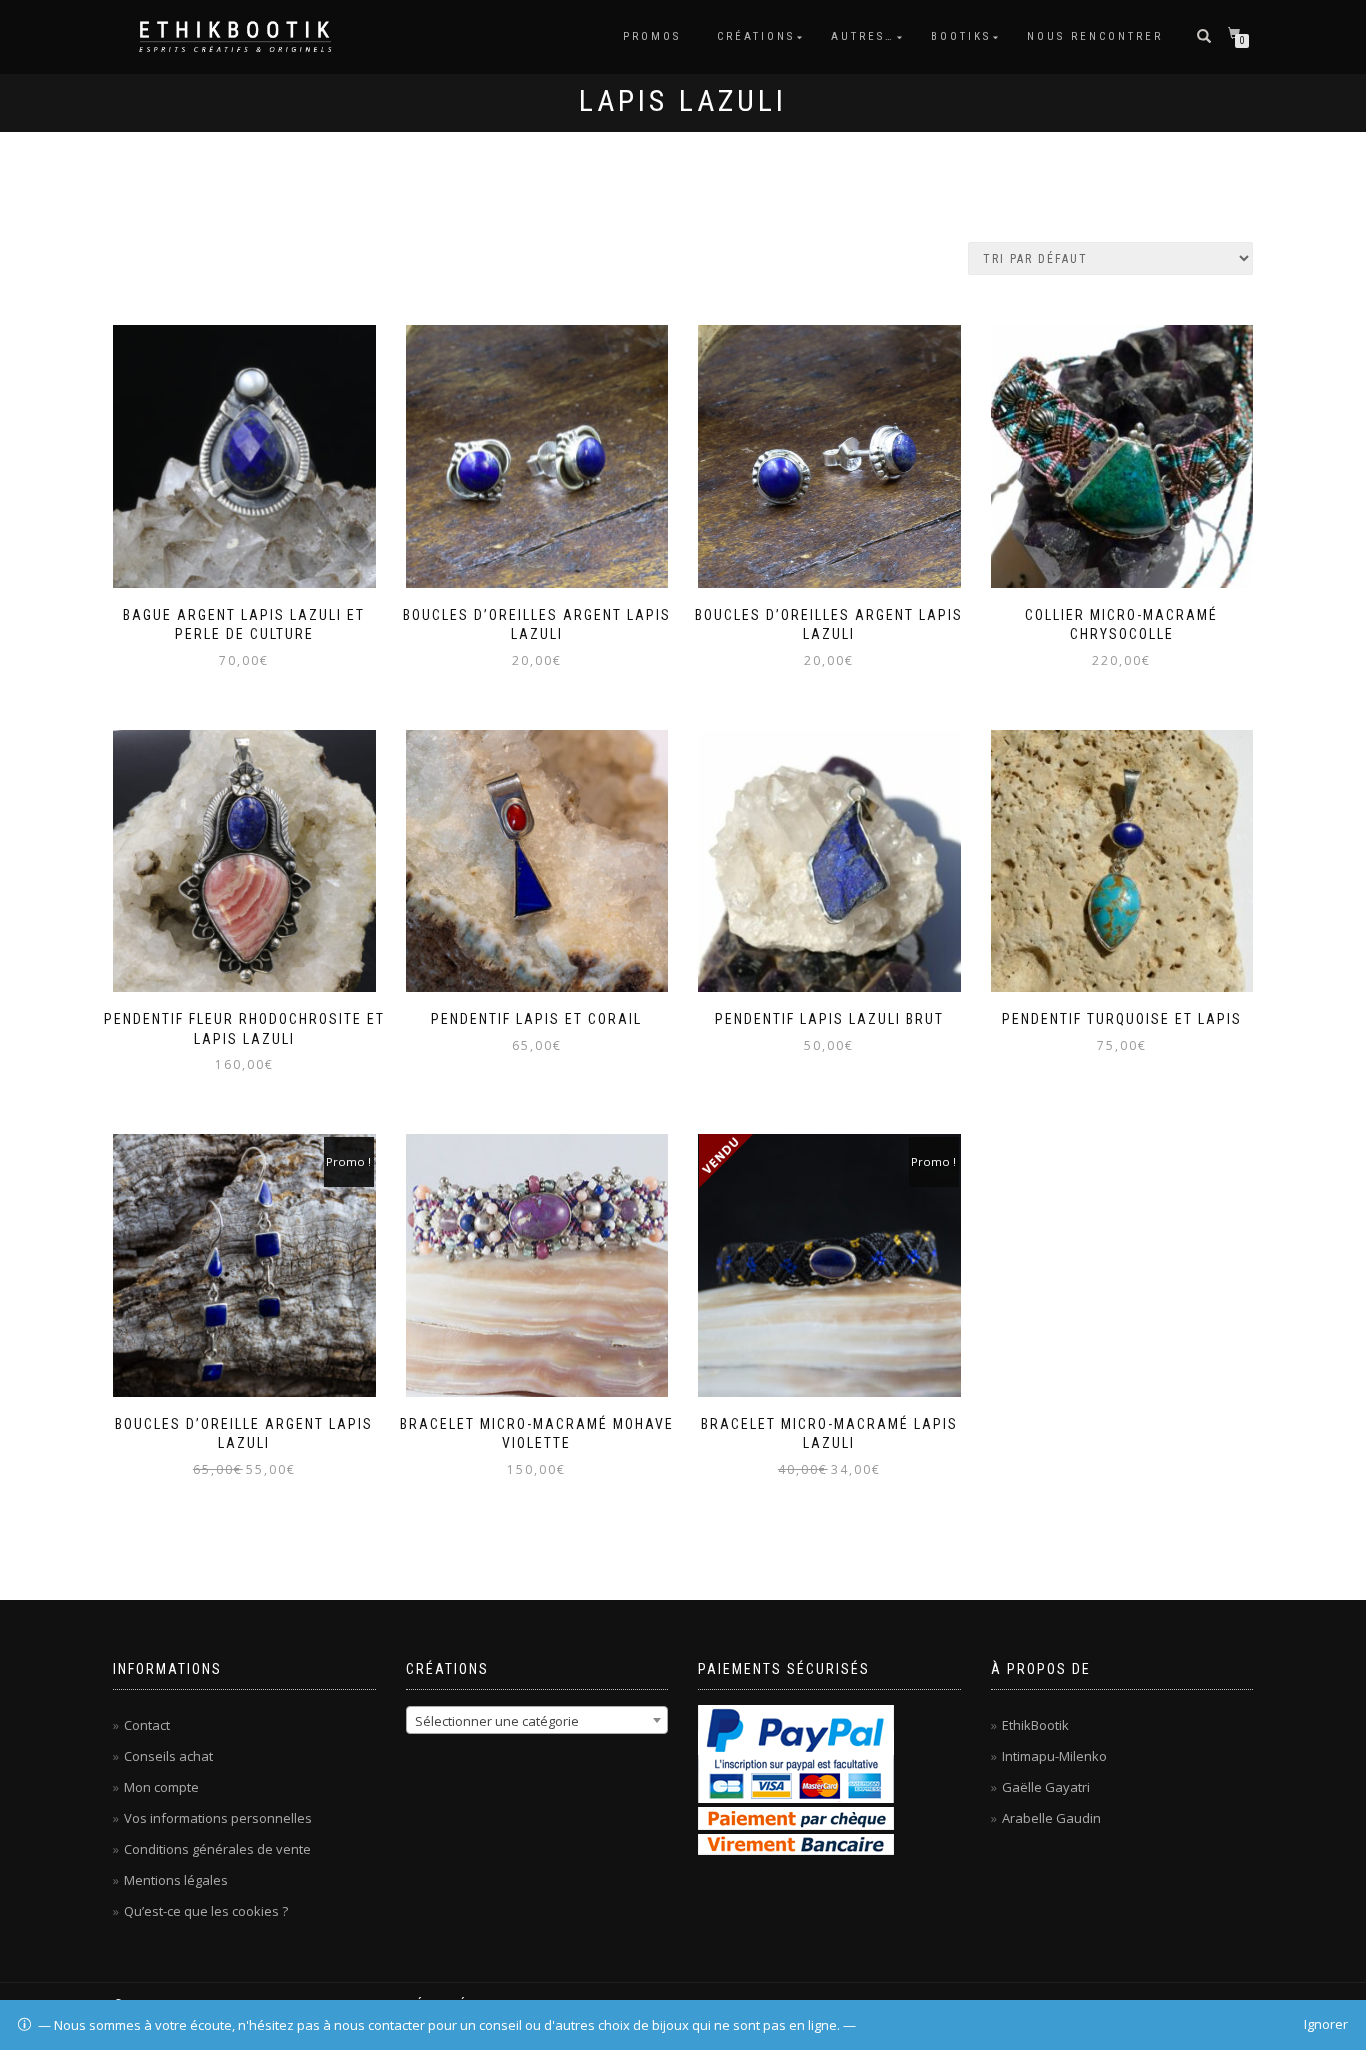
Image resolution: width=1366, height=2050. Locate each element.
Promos (652, 36)
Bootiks (961, 36)
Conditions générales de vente (217, 1849)
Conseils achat (168, 1756)
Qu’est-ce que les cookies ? (206, 1911)
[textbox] (537, 1721)
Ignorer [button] (1326, 2024)
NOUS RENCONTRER (1095, 36)
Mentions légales (176, 1880)
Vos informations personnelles (218, 1818)
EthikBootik (1035, 1725)
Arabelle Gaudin (1051, 1818)
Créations (756, 36)
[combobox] (537, 1720)
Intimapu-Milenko (1054, 1756)
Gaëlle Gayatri (1046, 1787)
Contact (147, 1725)
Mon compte (161, 1787)
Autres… (863, 36)
